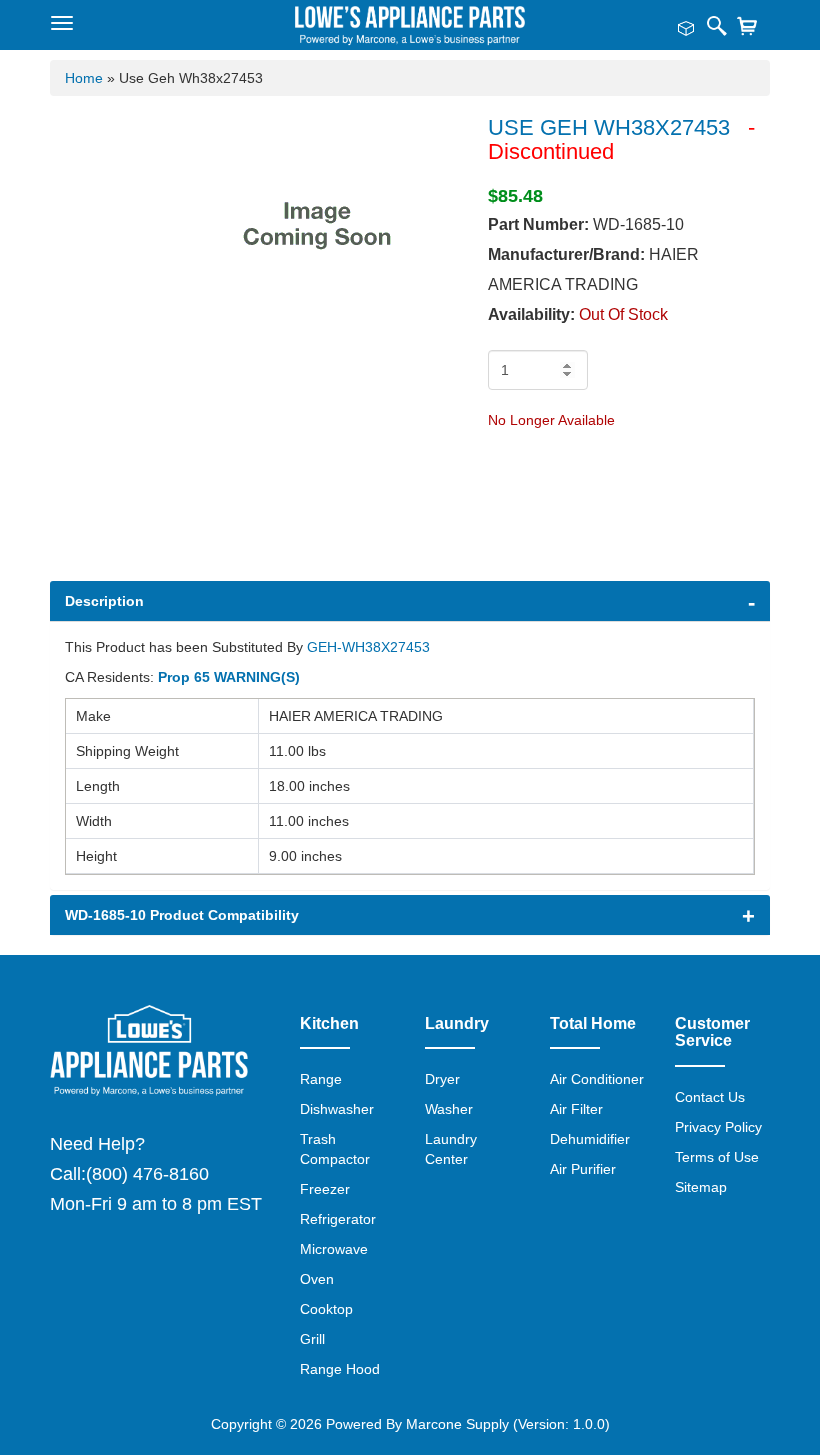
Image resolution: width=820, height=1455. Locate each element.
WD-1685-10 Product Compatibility (182, 915)
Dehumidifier (590, 1139)
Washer (449, 1109)
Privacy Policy (718, 1127)
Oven (317, 1279)
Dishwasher (337, 1109)
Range (321, 1079)
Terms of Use (717, 1157)
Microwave (334, 1249)
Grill (312, 1339)
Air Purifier (583, 1169)
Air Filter (576, 1109)
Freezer (325, 1189)
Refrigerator (338, 1219)
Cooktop (326, 1309)
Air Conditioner (597, 1079)
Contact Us (710, 1097)
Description (104, 601)
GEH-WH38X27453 (368, 647)
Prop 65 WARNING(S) (229, 677)
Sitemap (701, 1187)
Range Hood (340, 1369)
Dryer (442, 1079)
